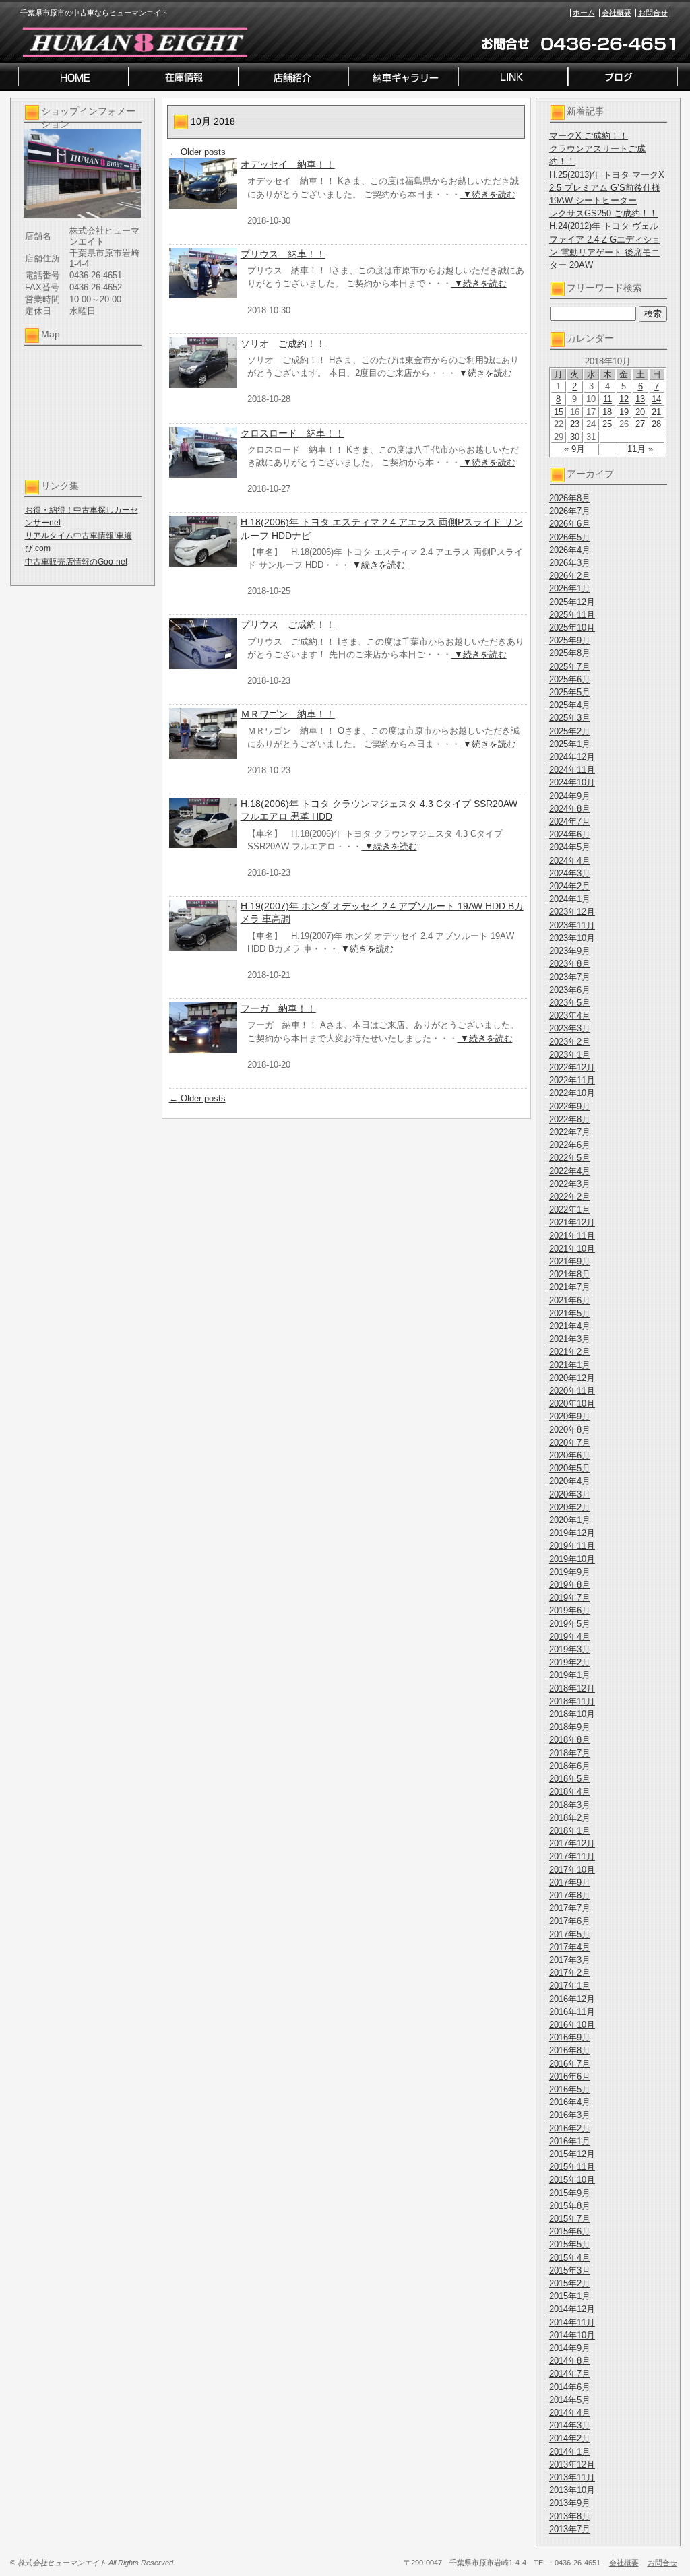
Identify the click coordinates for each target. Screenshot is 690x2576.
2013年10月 (572, 2490)
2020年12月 (572, 1378)
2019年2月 (570, 1662)
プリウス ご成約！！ (288, 624)
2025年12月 (572, 602)
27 (640, 424)
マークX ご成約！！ (589, 136)
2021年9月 (570, 1261)
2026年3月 (570, 563)
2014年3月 (570, 2425)
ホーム (584, 13)
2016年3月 (570, 2115)
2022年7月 (570, 1132)
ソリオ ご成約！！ (283, 344)
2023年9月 (570, 951)
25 (607, 424)
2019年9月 (570, 1572)
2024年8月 (570, 809)
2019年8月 (570, 1585)
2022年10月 (572, 1093)
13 (640, 399)
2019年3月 (570, 1649)
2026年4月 (570, 550)
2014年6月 (570, 2387)
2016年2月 (570, 2128)
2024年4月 (570, 861)
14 (656, 399)
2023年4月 (570, 1016)
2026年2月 (570, 576)
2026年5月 (570, 537)
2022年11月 (572, 1080)
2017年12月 (572, 1843)
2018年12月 (572, 1688)
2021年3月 (570, 1339)
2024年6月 (570, 834)
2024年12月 (572, 757)
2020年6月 (570, 1455)
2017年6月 (570, 1921)
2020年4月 (570, 1481)
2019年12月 (572, 1533)
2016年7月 (570, 2064)
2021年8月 (570, 1274)
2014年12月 (572, 2309)
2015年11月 (572, 2167)
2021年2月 (570, 1352)
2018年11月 (572, 1701)
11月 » (640, 449)
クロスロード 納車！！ (292, 433)
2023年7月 (570, 977)
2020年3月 (570, 1494)
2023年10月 (572, 938)
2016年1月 (570, 2141)
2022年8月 (570, 1119)
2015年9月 (570, 2193)
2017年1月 (570, 1986)
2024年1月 (570, 899)
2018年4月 (570, 1792)
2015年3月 (570, 2271)
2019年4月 (570, 1637)
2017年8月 (570, 1895)
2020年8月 (570, 1430)
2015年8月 (570, 2206)
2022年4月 (570, 1171)
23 (575, 424)
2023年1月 (570, 1055)
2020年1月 (570, 1520)
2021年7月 (570, 1287)
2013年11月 (572, 2477)
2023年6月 (570, 990)
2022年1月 (570, 1210)
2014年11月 (572, 2322)
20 (640, 412)
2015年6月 (570, 2231)
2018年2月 (570, 1818)
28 (656, 424)
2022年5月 (570, 1158)
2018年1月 (570, 1831)
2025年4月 (570, 705)
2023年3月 (570, 1028)
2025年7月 (570, 667)
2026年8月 (570, 498)
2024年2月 (570, 886)
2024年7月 (570, 822)
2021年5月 (570, 1313)
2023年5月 (570, 1003)
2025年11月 (572, 615)
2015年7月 (570, 2219)
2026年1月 (570, 588)
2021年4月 (570, 1326)
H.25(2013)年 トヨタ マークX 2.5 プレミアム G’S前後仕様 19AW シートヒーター (607, 188)
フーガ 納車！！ (278, 1008)
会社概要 (617, 13)
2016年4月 (570, 2102)
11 (607, 399)
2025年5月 (570, 692)
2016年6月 (570, 2076)
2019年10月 (572, 1559)
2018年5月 (570, 1779)
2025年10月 (572, 627)
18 (607, 412)
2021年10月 (572, 1249)
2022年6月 (570, 1145)
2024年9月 (570, 796)
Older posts (197, 152)
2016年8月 (570, 2050)
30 (575, 437)
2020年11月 (572, 1391)
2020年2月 (570, 1507)
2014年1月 (570, 2452)
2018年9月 (570, 1727)
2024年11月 (572, 770)
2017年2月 (570, 1973)
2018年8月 (570, 1740)
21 (656, 412)
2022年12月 (572, 1067)
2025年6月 (570, 679)
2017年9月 (570, 1882)
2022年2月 (570, 1197)
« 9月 (574, 449)
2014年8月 (570, 2361)
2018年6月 (570, 1766)
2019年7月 (570, 1598)
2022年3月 (570, 1184)
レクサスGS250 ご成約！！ (603, 213)
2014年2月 (570, 2438)
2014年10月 (572, 2335)
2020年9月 (570, 1416)
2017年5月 (570, 1934)
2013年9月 (570, 2503)
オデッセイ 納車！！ (288, 164)
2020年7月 (570, 1443)
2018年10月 (572, 1714)
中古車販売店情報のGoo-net (76, 562)
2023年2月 (570, 1042)
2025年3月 (570, 718)
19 (624, 412)
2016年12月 (572, 1999)
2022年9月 (570, 1106)
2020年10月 (572, 1404)
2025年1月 (570, 744)
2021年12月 (572, 1222)
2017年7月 (570, 1908)
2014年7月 (570, 2374)
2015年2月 (570, 2283)
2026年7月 (570, 511)
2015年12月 (572, 2154)
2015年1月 (570, 2296)
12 (624, 399)
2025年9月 (570, 640)
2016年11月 (572, 2012)
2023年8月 (570, 964)
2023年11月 (572, 925)
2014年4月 (570, 2413)
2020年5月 (570, 1468)
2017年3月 (570, 1960)
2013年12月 (572, 2465)
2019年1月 (570, 1675)
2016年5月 (570, 2089)
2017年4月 (570, 1947)
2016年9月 (570, 2037)
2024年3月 (570, 873)
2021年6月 (570, 1300)
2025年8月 (570, 653)
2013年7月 (570, 2529)
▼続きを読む (488, 194)
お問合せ (653, 13)
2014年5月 (570, 2400)
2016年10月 (572, 2025)
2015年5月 (570, 2244)
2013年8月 (570, 2516)
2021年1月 (570, 1365)
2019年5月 (570, 1624)
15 (559, 412)
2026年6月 (570, 524)
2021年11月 (572, 1236)
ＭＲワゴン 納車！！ (288, 714)
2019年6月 (570, 1610)
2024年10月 (572, 782)
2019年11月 (572, 1546)
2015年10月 (572, 2180)
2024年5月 (570, 847)
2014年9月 (570, 2348)
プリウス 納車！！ (283, 254)
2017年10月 (572, 1870)
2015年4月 (570, 2258)
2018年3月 (570, 1805)
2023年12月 (572, 912)
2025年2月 (570, 731)
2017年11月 (572, 1856)
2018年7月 (570, 1753)
